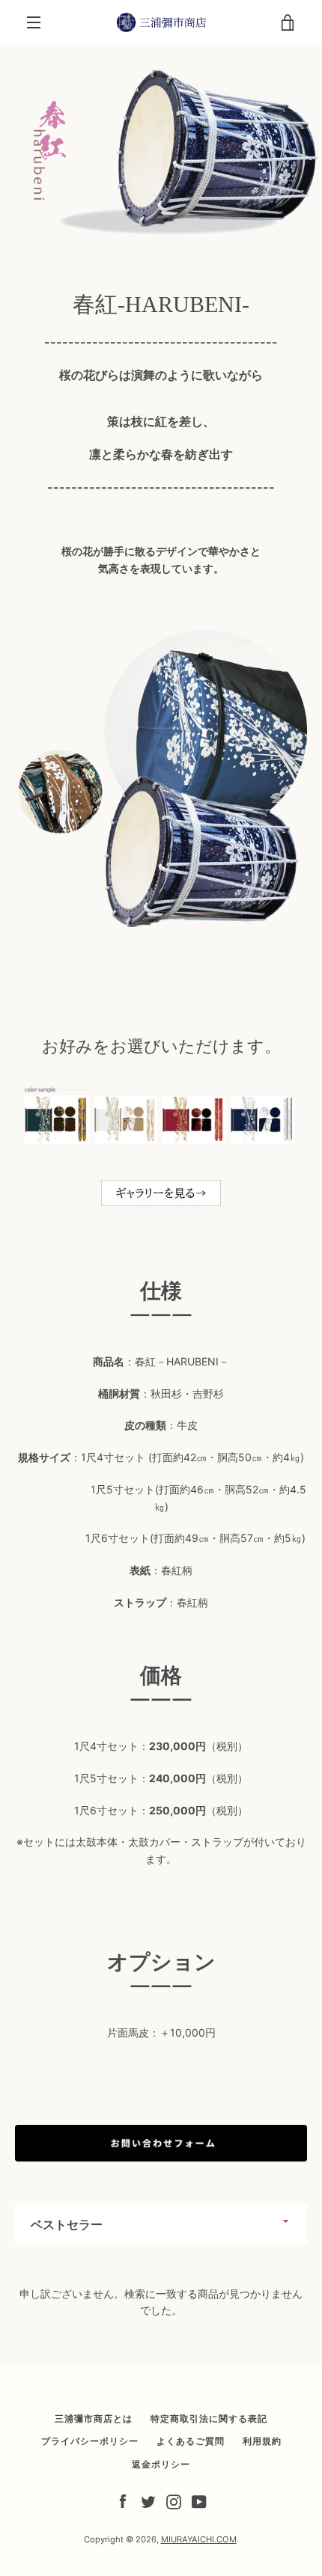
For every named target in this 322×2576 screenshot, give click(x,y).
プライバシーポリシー (90, 2441)
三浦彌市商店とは (94, 2419)
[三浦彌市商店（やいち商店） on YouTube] (199, 2501)
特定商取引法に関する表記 (209, 2419)
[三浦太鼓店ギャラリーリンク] (161, 1200)
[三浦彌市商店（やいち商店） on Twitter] (148, 2501)
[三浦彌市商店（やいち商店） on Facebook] (123, 2501)
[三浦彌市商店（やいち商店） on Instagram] (174, 2501)
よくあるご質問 (191, 2441)
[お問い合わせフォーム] (161, 2157)
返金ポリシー (161, 2464)
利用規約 (262, 2441)
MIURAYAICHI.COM (199, 2539)
